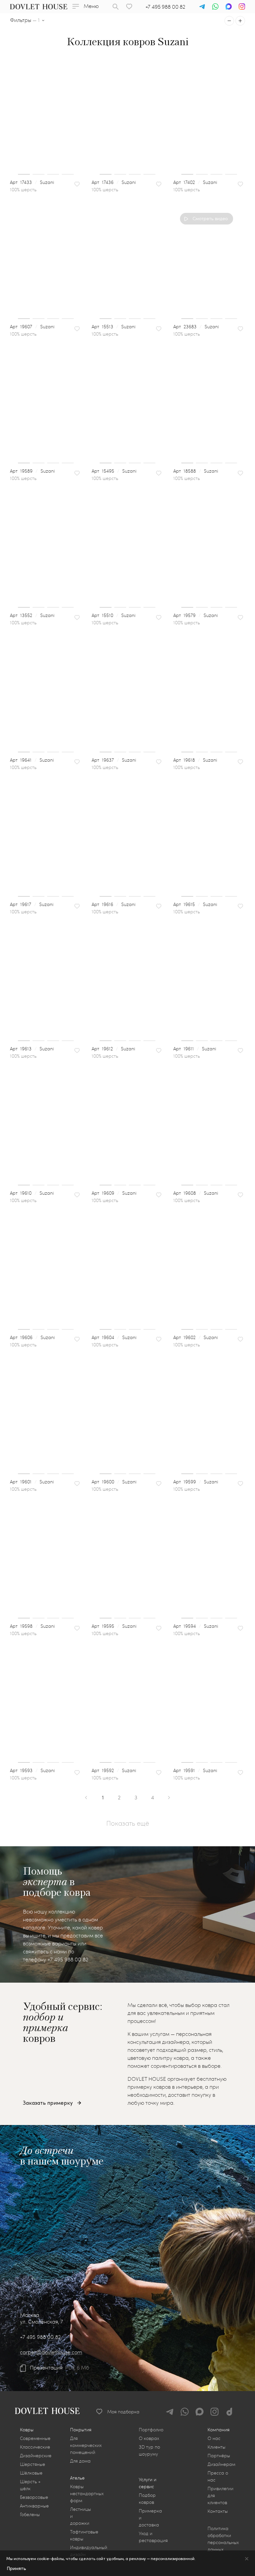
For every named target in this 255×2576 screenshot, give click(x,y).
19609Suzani (118, 1193)
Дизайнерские (36, 2455)
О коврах (149, 2438)
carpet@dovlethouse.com (51, 2352)
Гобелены (30, 2514)
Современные (35, 2438)
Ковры (27, 2429)
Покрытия (81, 2429)
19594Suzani (200, 1626)
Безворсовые (34, 2497)
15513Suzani (117, 326)
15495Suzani (118, 471)
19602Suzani (199, 1337)
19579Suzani (199, 615)
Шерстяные (33, 2464)
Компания (218, 2429)
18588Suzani (200, 471)
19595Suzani (118, 1626)
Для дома (80, 2461)
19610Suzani (36, 1193)
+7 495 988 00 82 (165, 6)
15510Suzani (117, 615)
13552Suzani (36, 615)
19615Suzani (199, 904)
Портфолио (151, 2429)
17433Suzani (36, 182)
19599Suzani (200, 1482)
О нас (214, 2438)
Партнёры (219, 2455)
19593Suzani (36, 1770)
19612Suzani (117, 1049)
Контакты (218, 2511)
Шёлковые (31, 2473)
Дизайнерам (221, 2464)
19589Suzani (36, 471)
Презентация (46, 2367)
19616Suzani (117, 904)
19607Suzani (36, 326)
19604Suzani (118, 1337)
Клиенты (216, 2447)
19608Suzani (200, 1193)
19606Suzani (36, 1337)
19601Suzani (36, 1482)
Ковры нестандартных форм (87, 2493)
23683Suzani (200, 326)
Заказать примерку (48, 2103)
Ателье (77, 2478)
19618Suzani (199, 760)
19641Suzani (36, 760)
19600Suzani (118, 1482)
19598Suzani (36, 1626)
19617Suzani (36, 904)
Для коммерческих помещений (86, 2445)
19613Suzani (36, 1049)
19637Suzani (118, 760)
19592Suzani (118, 1770)
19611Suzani (199, 1049)
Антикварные (34, 2506)
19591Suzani (199, 1770)
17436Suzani (118, 182)
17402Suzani (199, 182)
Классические (35, 2447)
